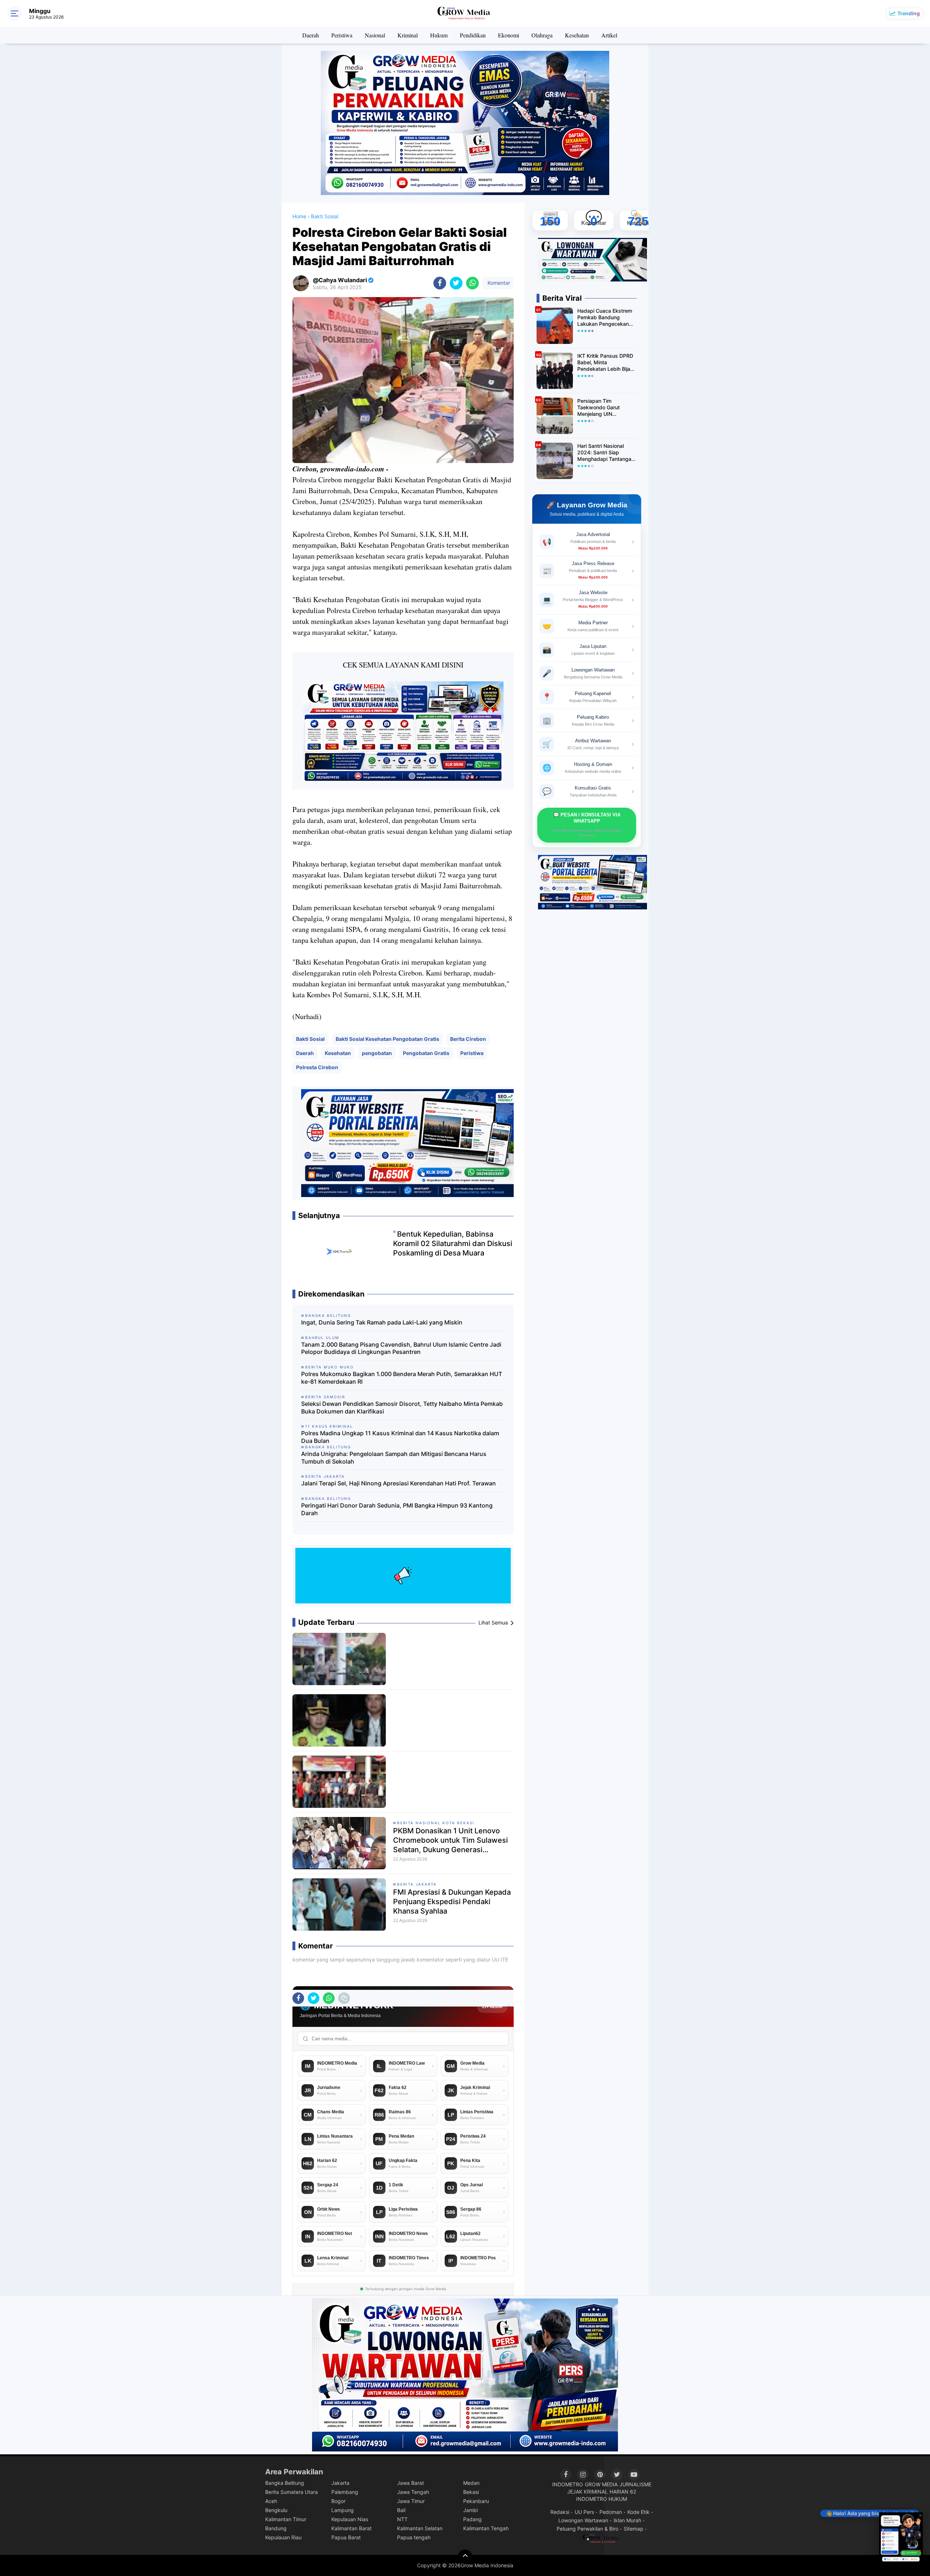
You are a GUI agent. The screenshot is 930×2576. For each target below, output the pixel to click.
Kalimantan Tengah (486, 2528)
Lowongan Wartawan (583, 2520)
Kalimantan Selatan (420, 2528)
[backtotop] (465, 2557)
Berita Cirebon (468, 1039)
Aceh (271, 2501)
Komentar (498, 283)
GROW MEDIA (601, 2484)
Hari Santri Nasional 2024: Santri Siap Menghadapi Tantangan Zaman (606, 453)
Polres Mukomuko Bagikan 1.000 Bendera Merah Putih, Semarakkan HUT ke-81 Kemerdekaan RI (402, 1378)
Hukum (439, 35)
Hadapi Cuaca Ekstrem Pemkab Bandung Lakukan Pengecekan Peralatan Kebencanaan (605, 318)
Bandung (276, 2528)
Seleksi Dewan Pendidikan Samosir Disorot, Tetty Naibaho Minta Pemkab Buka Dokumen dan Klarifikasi (402, 1407)
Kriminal (408, 35)
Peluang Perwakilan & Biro (587, 2529)
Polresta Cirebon (317, 1067)
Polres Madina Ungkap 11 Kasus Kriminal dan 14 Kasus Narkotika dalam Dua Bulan (400, 1437)
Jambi (470, 2510)
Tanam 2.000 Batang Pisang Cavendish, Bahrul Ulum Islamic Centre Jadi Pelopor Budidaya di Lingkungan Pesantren (401, 1348)
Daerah (311, 35)
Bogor (338, 2501)
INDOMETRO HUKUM (602, 2499)
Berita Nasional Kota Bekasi (436, 1823)
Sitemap (634, 2529)
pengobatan (377, 1053)
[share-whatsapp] (472, 283)
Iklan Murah (627, 2520)
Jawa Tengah (413, 2492)
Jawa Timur (411, 2501)
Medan (471, 2483)
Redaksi (560, 2512)
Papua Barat (346, 2537)
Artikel (609, 35)
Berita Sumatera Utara (292, 2492)
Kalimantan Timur (286, 2519)
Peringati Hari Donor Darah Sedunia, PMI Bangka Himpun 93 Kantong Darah (397, 1509)
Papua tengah (414, 2537)
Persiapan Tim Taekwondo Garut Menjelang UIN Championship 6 (599, 408)
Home (299, 216)
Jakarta (340, 2483)
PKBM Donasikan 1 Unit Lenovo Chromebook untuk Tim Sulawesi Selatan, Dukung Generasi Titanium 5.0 (450, 1840)
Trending (909, 13)
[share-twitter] (456, 283)
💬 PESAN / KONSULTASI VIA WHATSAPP (587, 825)
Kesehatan (577, 35)
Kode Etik (638, 2512)
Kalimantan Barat (351, 2528)
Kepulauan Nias (350, 2519)
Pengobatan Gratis (426, 1053)
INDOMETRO (568, 2484)
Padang (472, 2519)
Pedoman (611, 2512)
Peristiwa (342, 35)
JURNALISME (635, 2484)
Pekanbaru (476, 2501)
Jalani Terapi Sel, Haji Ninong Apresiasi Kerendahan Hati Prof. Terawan (399, 1483)
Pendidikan (473, 35)
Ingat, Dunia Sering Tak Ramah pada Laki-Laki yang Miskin (382, 1322)
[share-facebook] (440, 283)
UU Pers (584, 2512)
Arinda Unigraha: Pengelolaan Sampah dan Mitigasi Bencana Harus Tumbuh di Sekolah (394, 1458)
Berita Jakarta (417, 1884)
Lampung (343, 2510)
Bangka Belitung (285, 2483)
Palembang (345, 2492)
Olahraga (542, 35)
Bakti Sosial (310, 1039)
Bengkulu (276, 2510)
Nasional (375, 35)
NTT (402, 2519)
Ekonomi (509, 35)
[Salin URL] (344, 1998)
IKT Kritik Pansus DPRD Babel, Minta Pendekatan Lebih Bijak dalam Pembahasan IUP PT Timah (606, 363)
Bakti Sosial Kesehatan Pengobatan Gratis (387, 1039)
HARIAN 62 (623, 2492)
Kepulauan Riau (283, 2537)
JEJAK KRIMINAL (587, 2492)
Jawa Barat (411, 2483)
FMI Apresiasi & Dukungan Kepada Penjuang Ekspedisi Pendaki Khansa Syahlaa (452, 1902)
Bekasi (471, 2492)
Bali (401, 2510)
